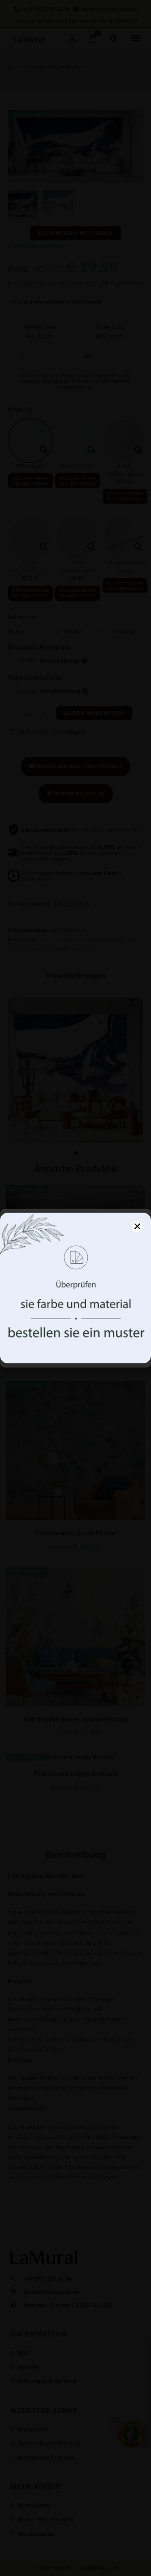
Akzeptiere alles (75, 1330)
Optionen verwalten (75, 1352)
